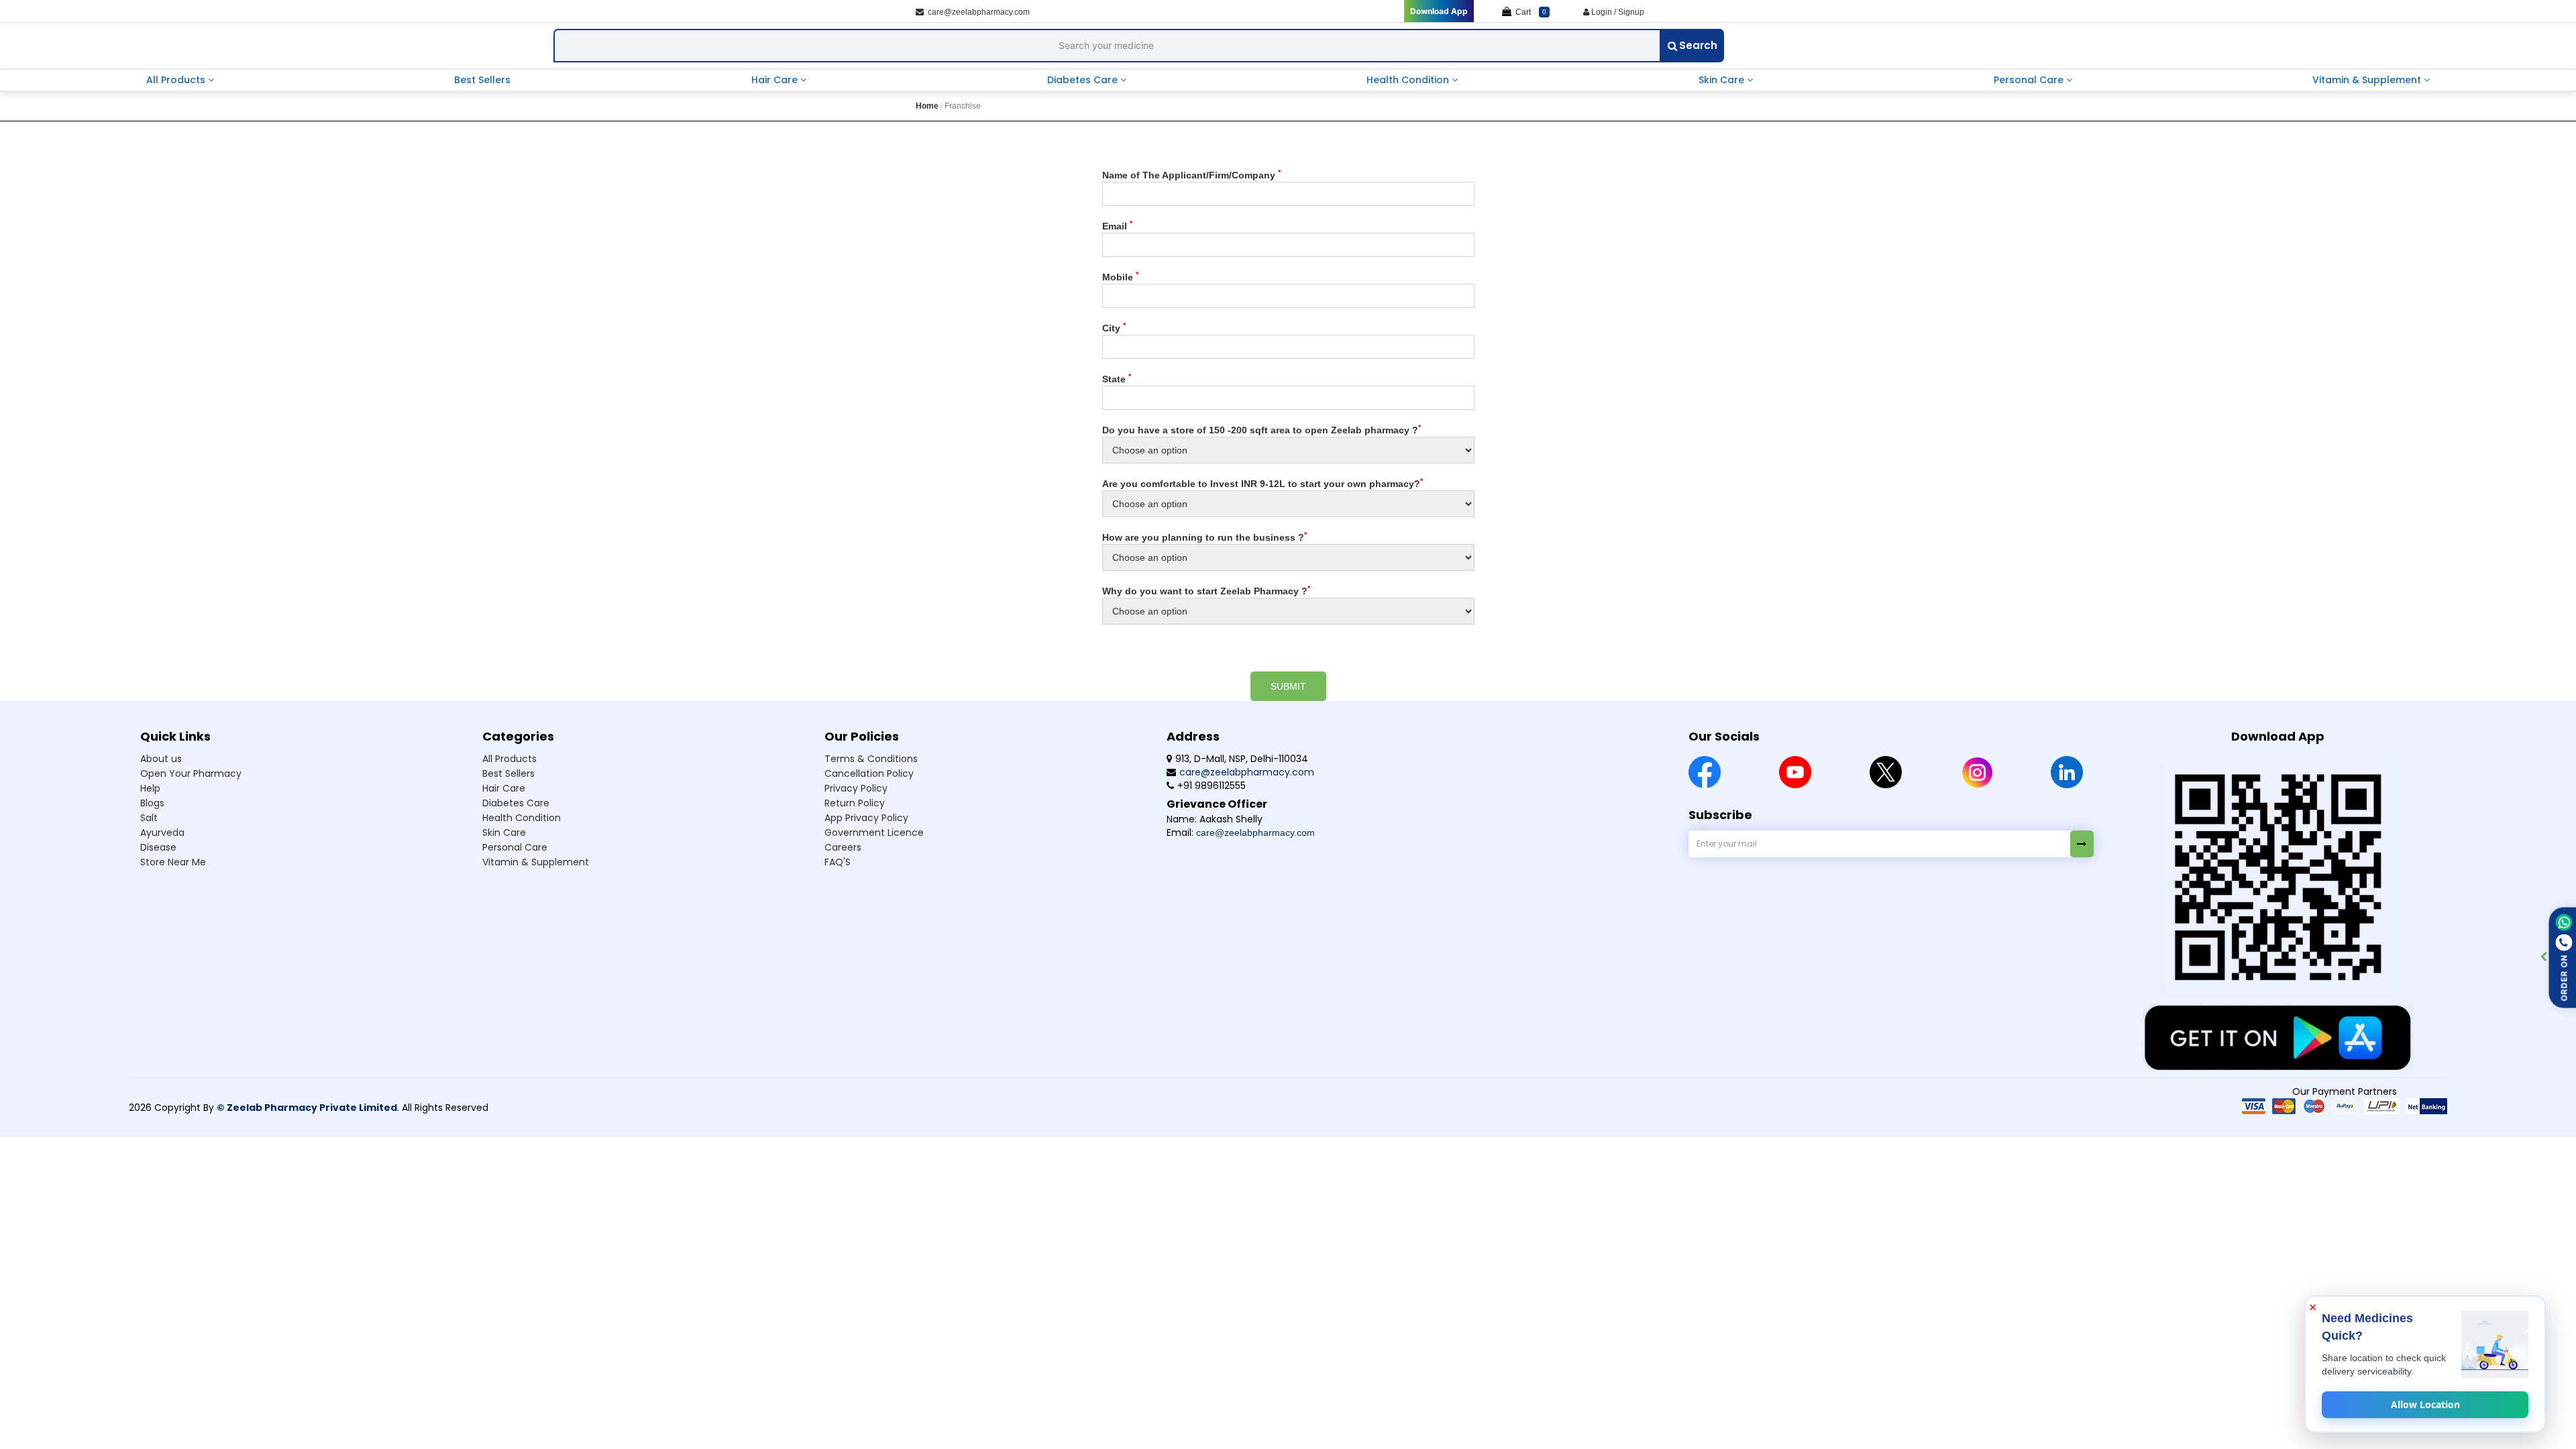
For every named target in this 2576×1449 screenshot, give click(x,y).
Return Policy (855, 803)
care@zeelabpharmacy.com (977, 12)
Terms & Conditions (871, 759)
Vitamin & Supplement (2368, 80)
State (1117, 378)
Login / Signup (1617, 12)
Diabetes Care (1084, 80)
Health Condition (1409, 80)
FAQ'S (838, 862)
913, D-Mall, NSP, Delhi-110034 (1242, 759)
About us (161, 759)
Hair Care (776, 80)
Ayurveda (162, 833)
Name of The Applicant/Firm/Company (1191, 174)
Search (1698, 45)
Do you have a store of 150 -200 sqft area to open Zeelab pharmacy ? (1262, 429)
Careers (843, 847)
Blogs (152, 803)
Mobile (1120, 276)
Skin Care (1723, 80)
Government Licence (874, 833)
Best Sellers (482, 80)
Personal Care (2030, 80)
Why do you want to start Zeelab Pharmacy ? (1206, 590)
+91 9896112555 (1212, 786)
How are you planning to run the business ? (1204, 537)
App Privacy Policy (866, 818)
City (1114, 327)
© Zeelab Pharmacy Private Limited (307, 1108)
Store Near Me (173, 862)
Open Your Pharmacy (191, 773)
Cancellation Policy (869, 773)
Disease (158, 847)
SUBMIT (1288, 686)
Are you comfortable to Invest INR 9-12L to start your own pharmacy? (1263, 483)
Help (150, 788)
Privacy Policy (856, 788)
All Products (177, 80)
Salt (149, 818)
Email (1117, 225)
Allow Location (2425, 1404)
